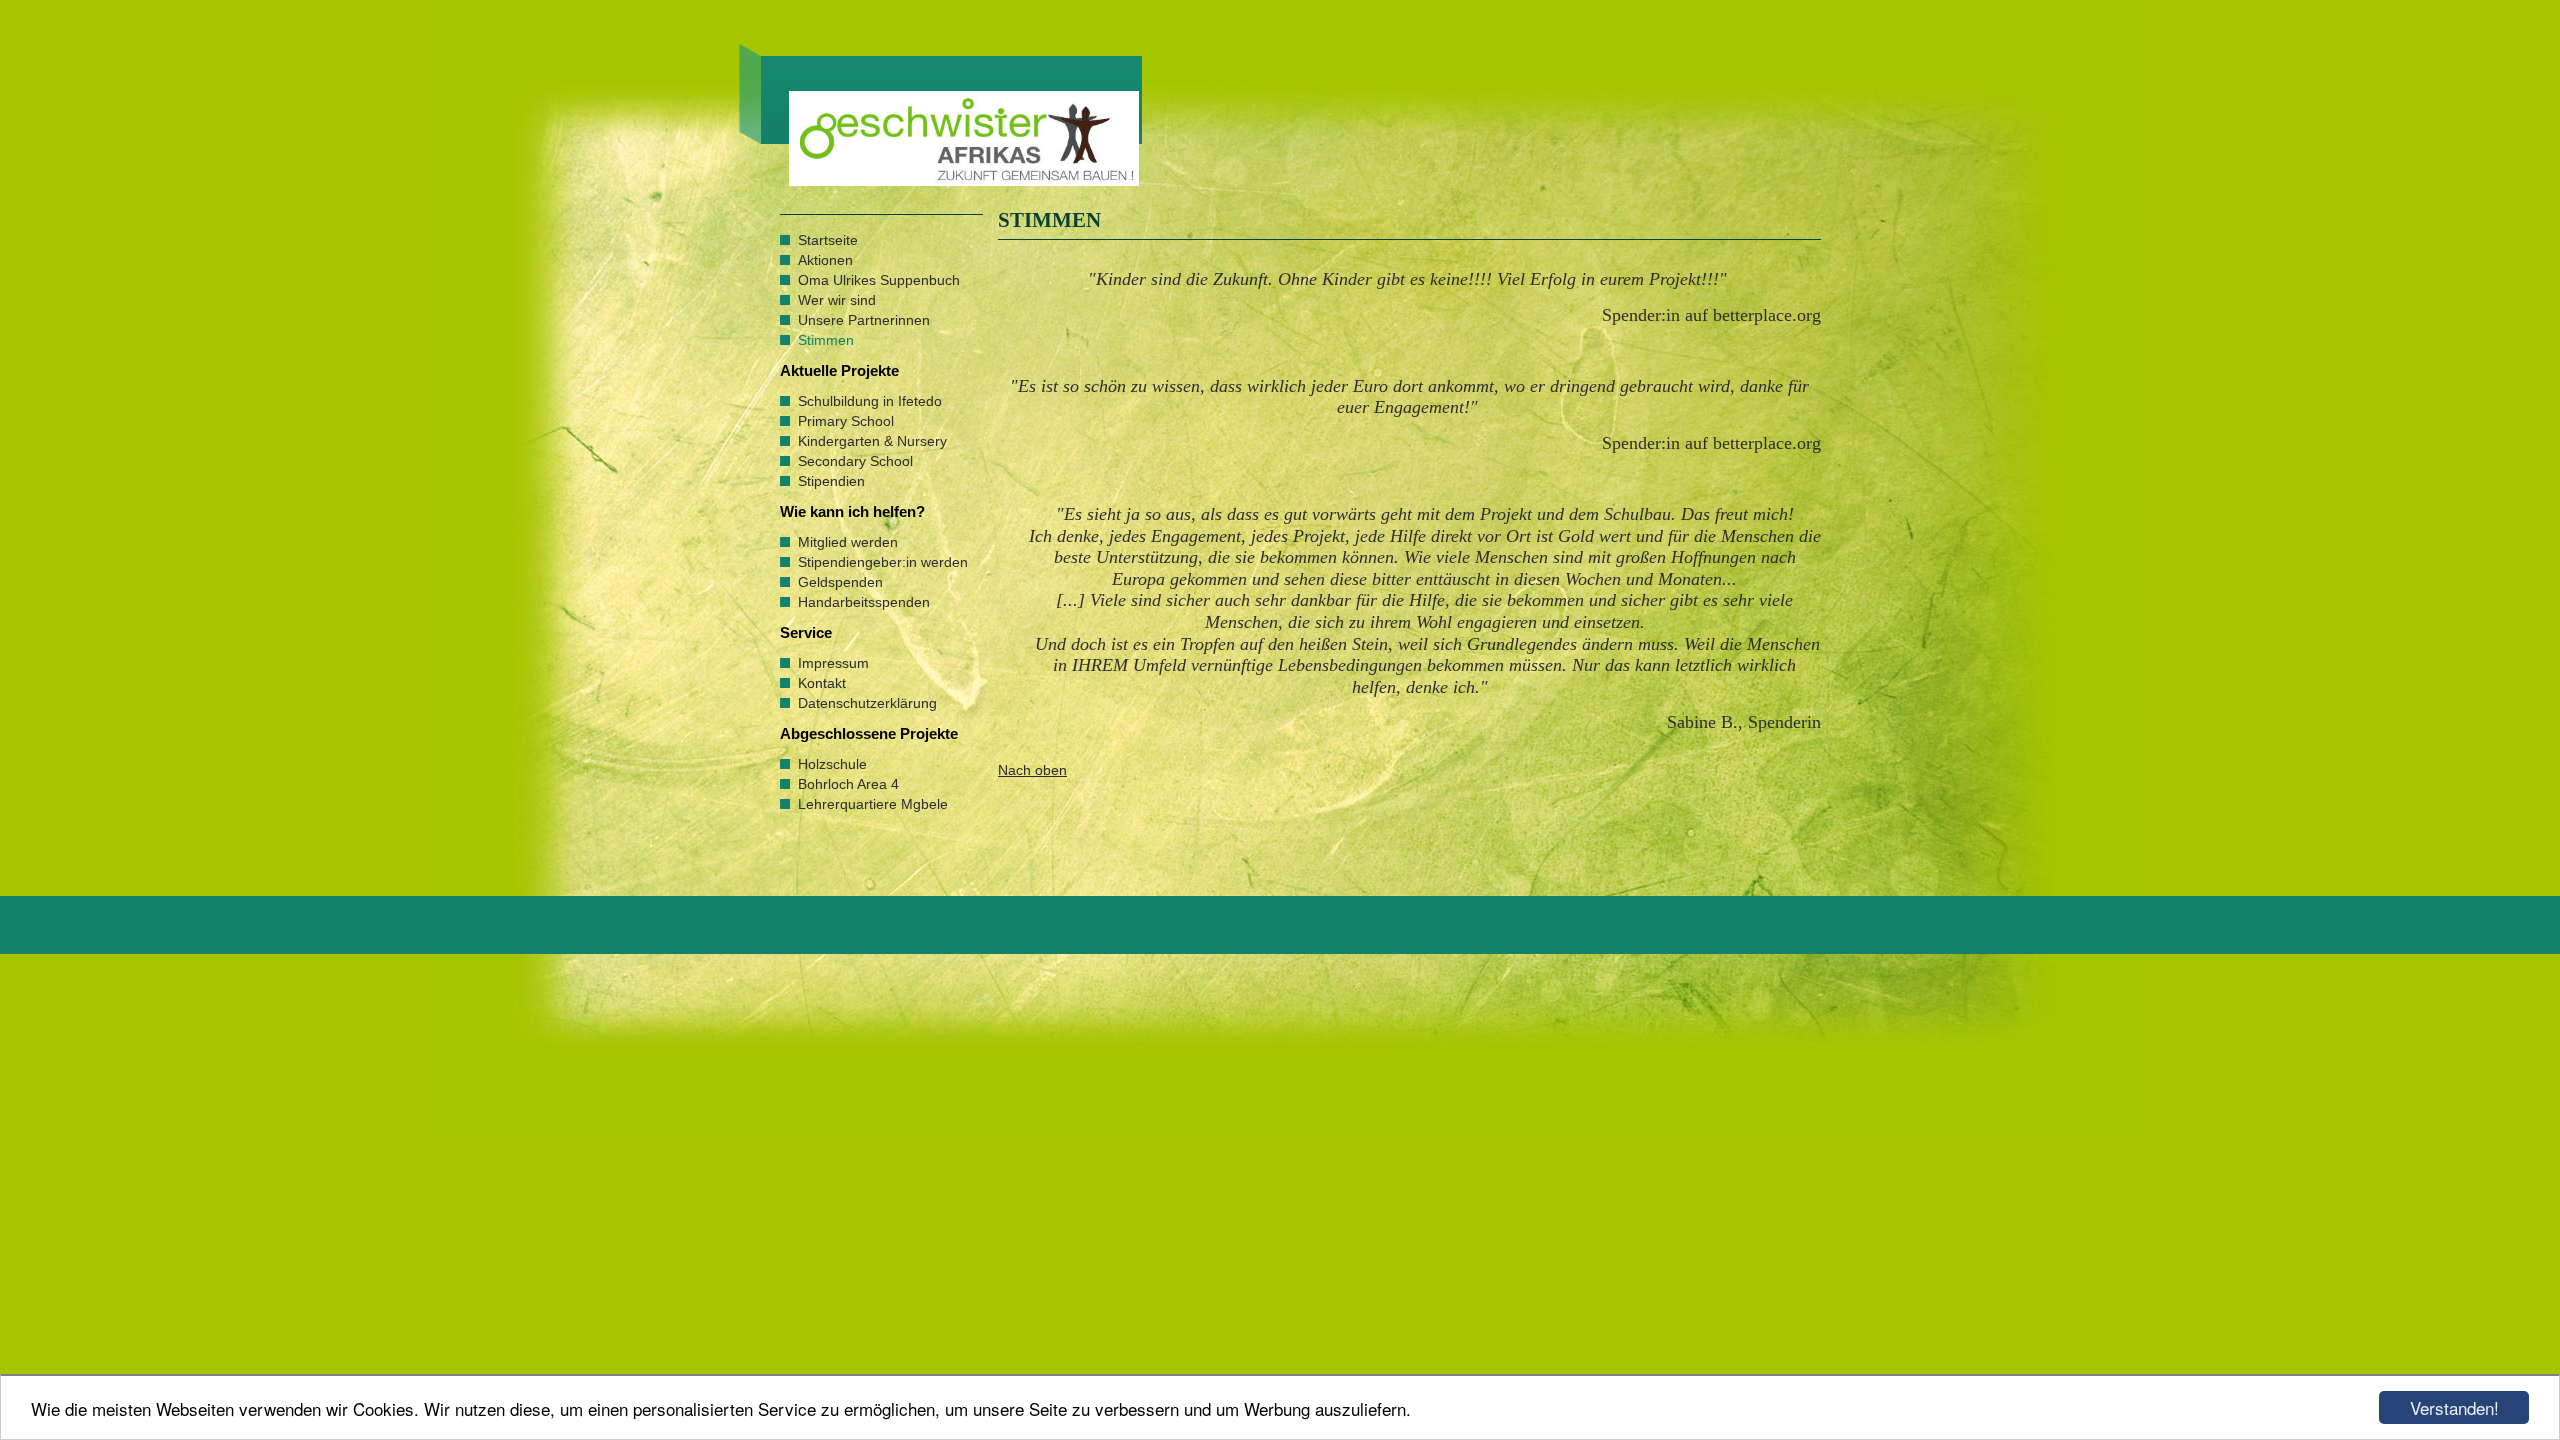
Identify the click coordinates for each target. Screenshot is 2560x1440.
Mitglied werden (848, 542)
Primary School (846, 421)
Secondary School (855, 461)
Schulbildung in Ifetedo (870, 401)
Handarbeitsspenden (864, 602)
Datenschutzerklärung (867, 703)
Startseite (828, 240)
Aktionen (825, 260)
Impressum (833, 663)
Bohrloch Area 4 (848, 784)
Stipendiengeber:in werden (883, 562)
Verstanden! (2454, 1407)
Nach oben (1032, 770)
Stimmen (826, 340)
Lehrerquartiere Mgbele (873, 804)
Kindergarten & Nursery (872, 441)
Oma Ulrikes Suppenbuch (879, 280)
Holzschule (832, 764)
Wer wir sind (837, 300)
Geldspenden (840, 582)
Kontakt (822, 683)
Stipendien (831, 481)
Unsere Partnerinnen (864, 320)
